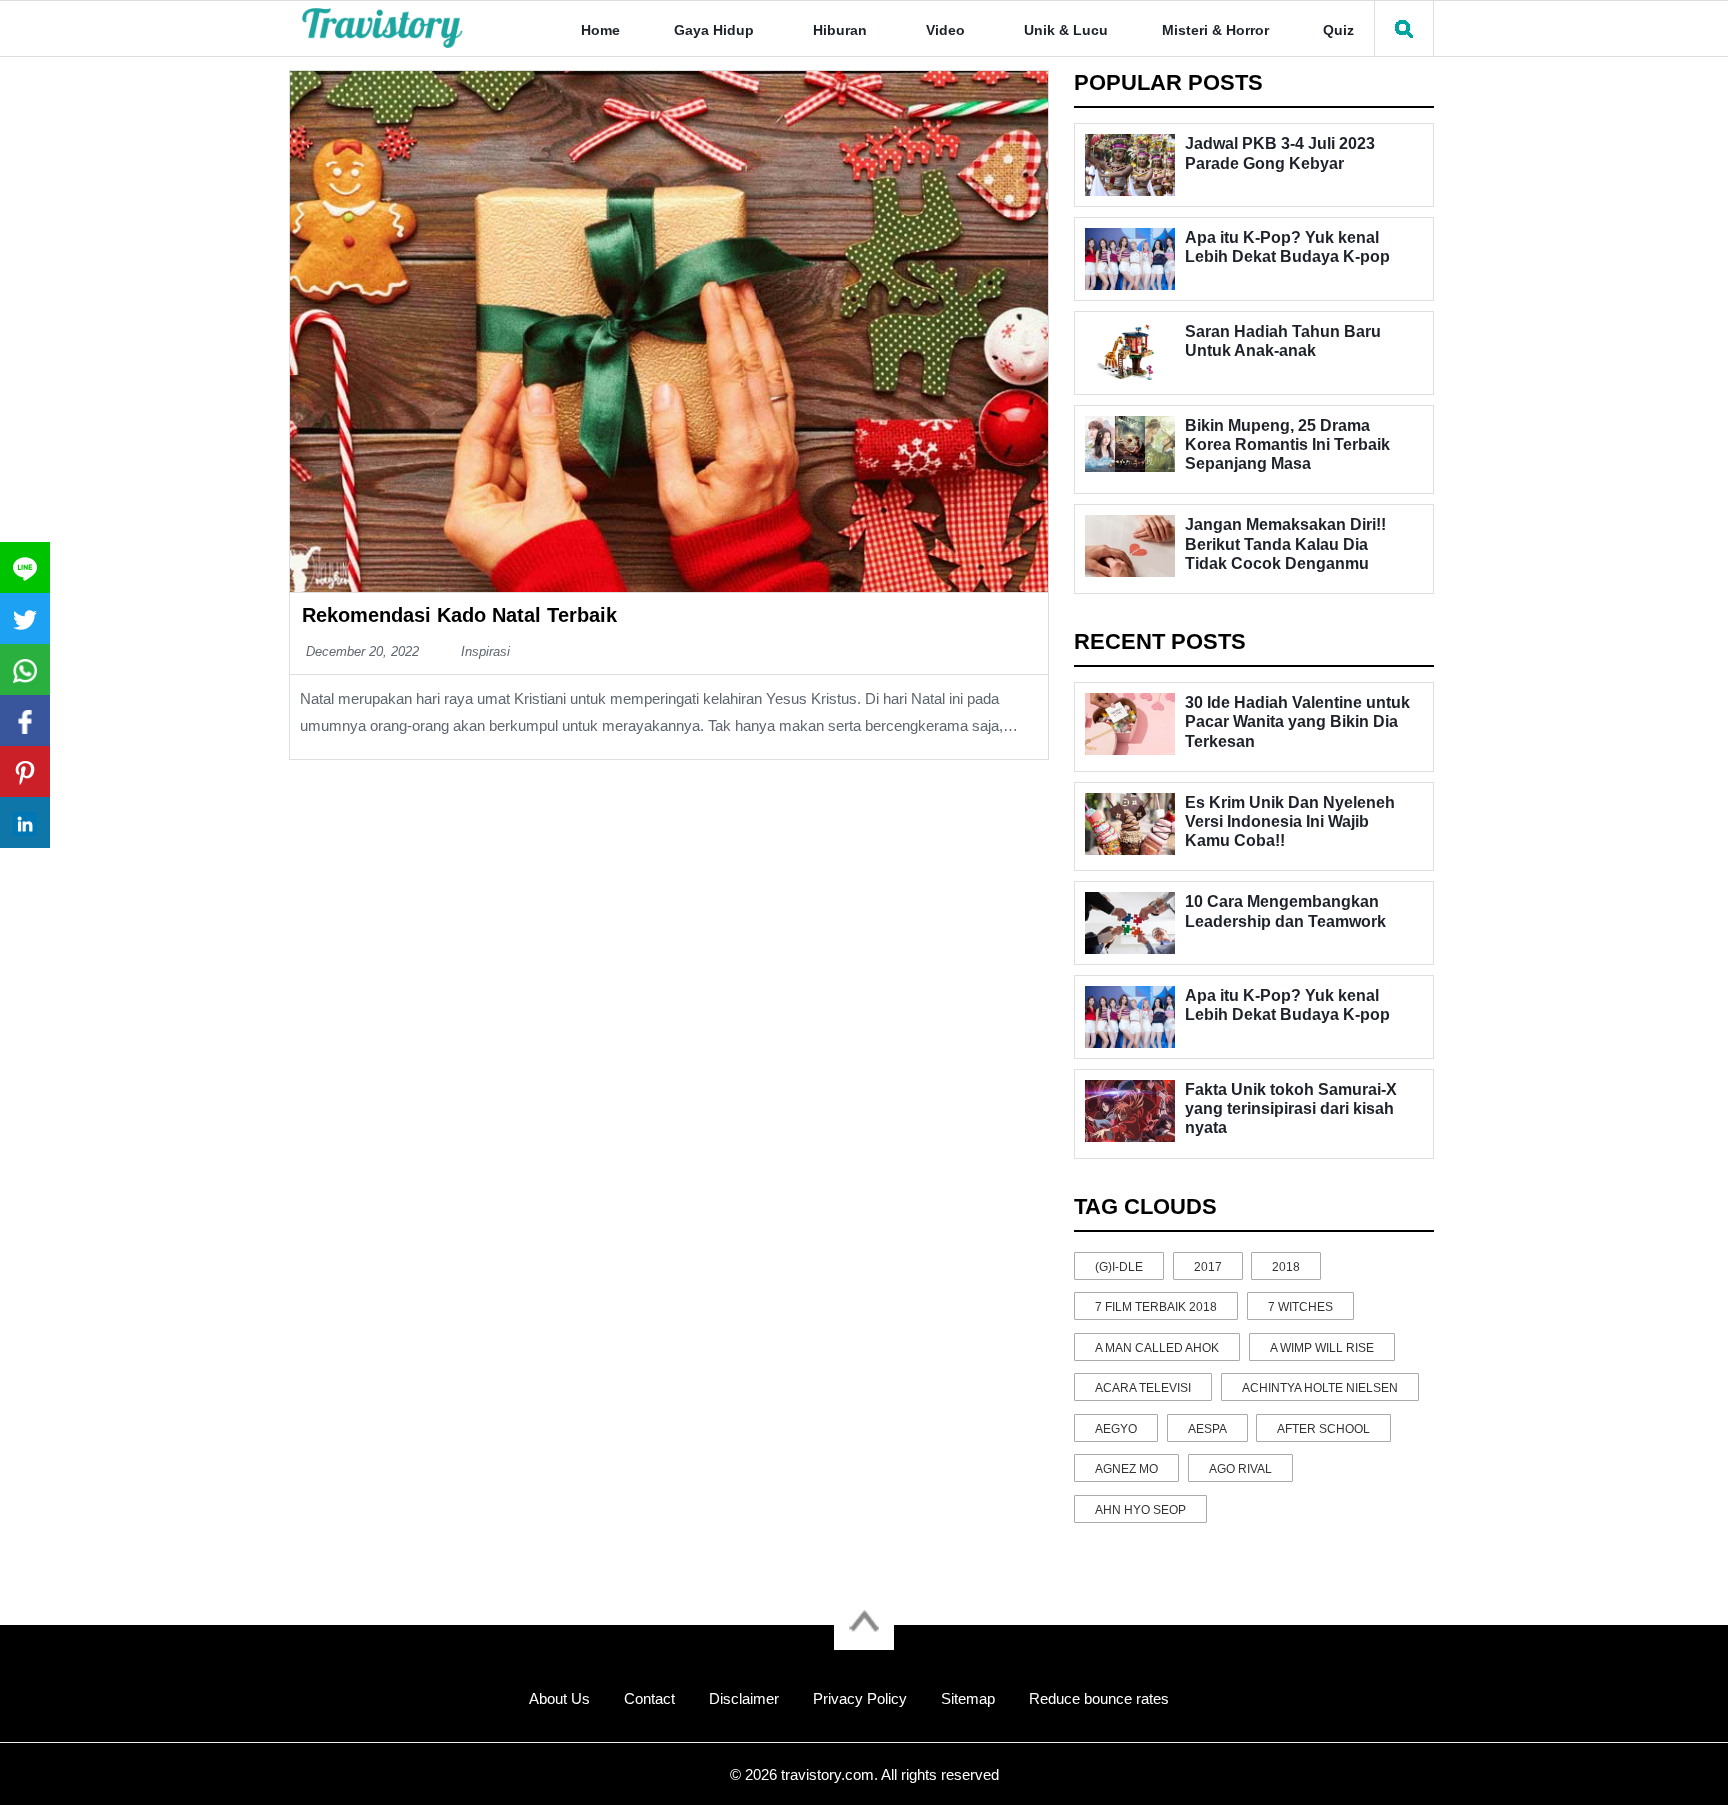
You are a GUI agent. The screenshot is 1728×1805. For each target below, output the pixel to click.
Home (600, 30)
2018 (1286, 1267)
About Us (559, 1698)
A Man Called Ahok (1157, 1348)
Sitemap (968, 1698)
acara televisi (1143, 1388)
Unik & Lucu (1066, 30)
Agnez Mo (1126, 1469)
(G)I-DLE (1119, 1267)
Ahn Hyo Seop (1140, 1510)
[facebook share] (25, 720)
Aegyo (1116, 1429)
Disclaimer (744, 1698)
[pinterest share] (25, 771)
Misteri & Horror (1215, 30)
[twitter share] (25, 618)
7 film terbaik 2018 (1156, 1307)
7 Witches (1300, 1307)
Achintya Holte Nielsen (1320, 1388)
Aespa (1207, 1429)
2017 (1208, 1267)
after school (1323, 1429)
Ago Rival (1240, 1469)
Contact (649, 1698)
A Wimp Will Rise (1322, 1348)
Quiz (1338, 30)
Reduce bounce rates (1099, 1698)
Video (945, 30)
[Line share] (25, 567)
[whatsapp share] (25, 669)
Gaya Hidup (714, 30)
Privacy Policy (860, 1698)
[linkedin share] (25, 822)
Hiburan (840, 30)
